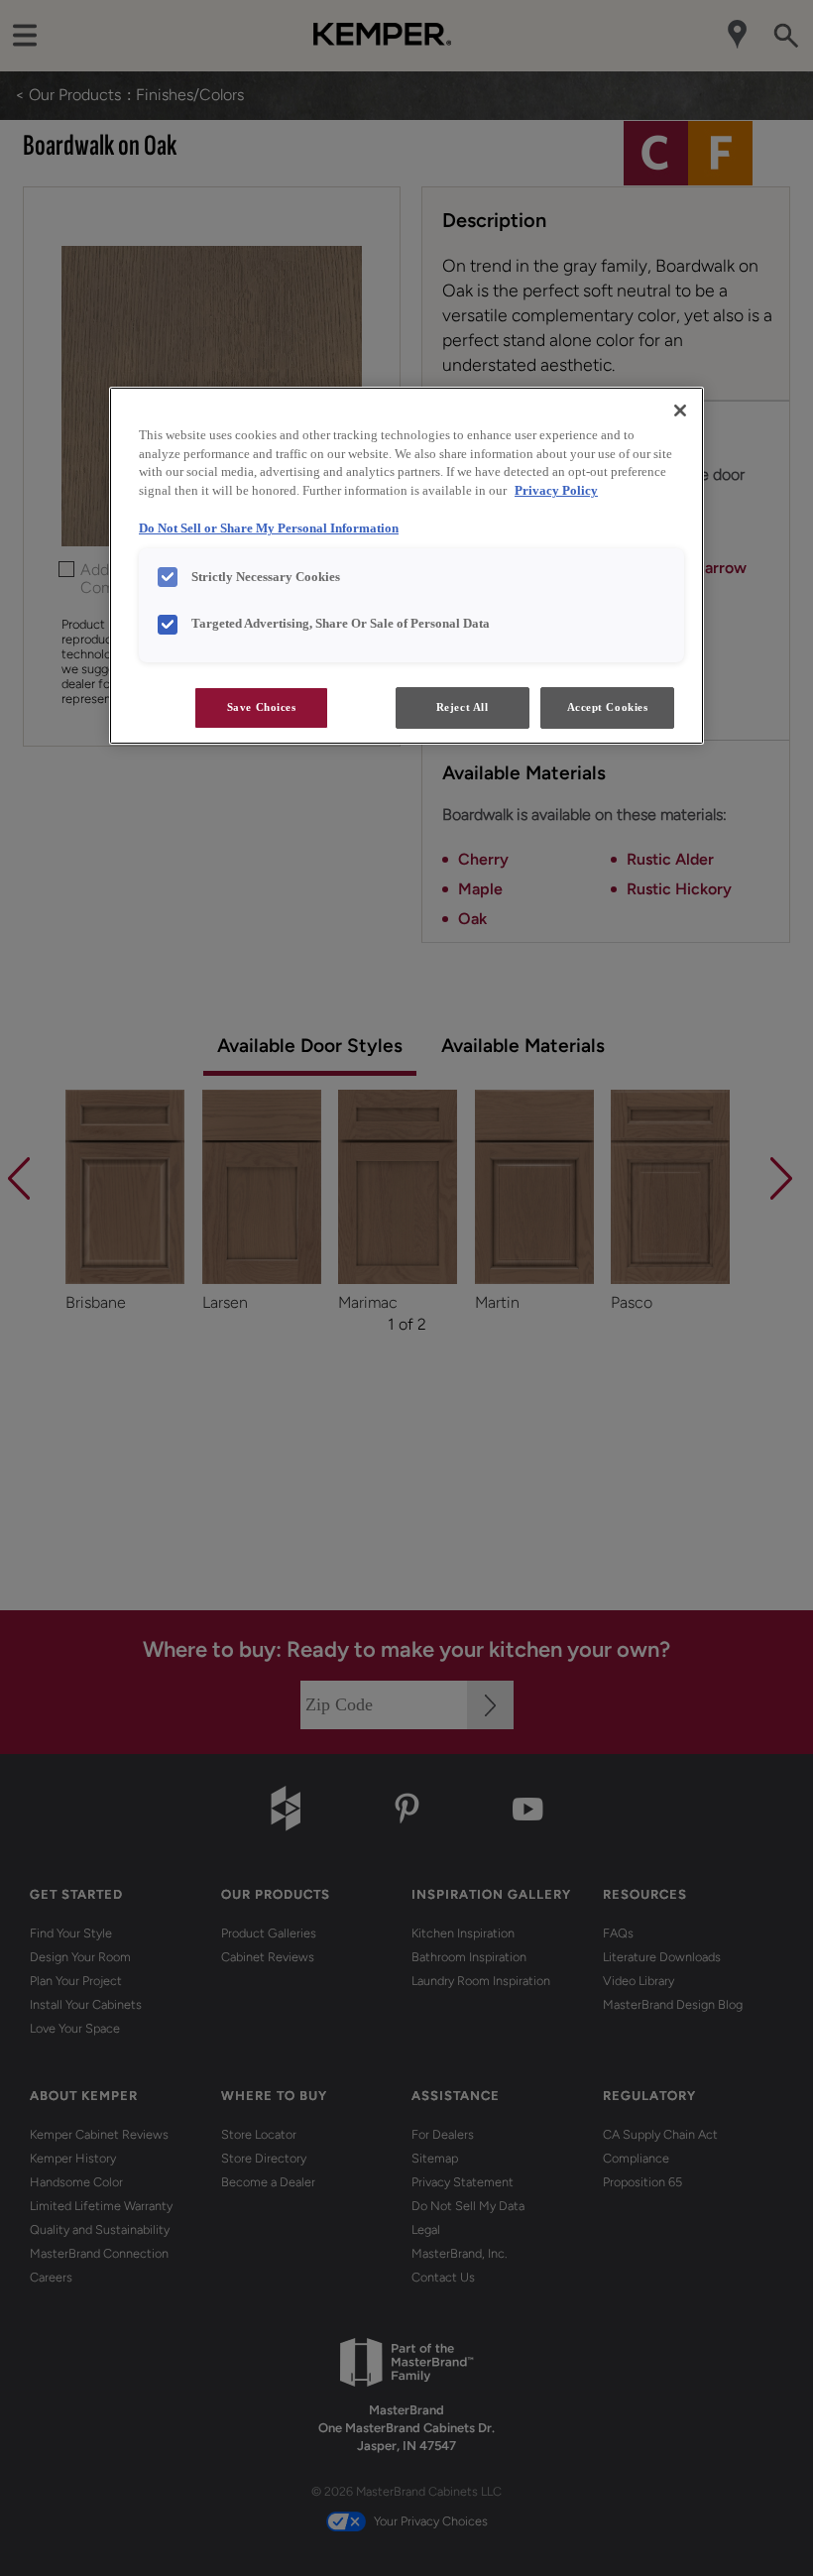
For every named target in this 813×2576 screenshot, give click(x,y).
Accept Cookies (608, 707)
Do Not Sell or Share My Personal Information (269, 528)
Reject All (463, 707)
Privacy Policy (556, 491)
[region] (406, 566)
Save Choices (262, 707)
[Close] (680, 410)
